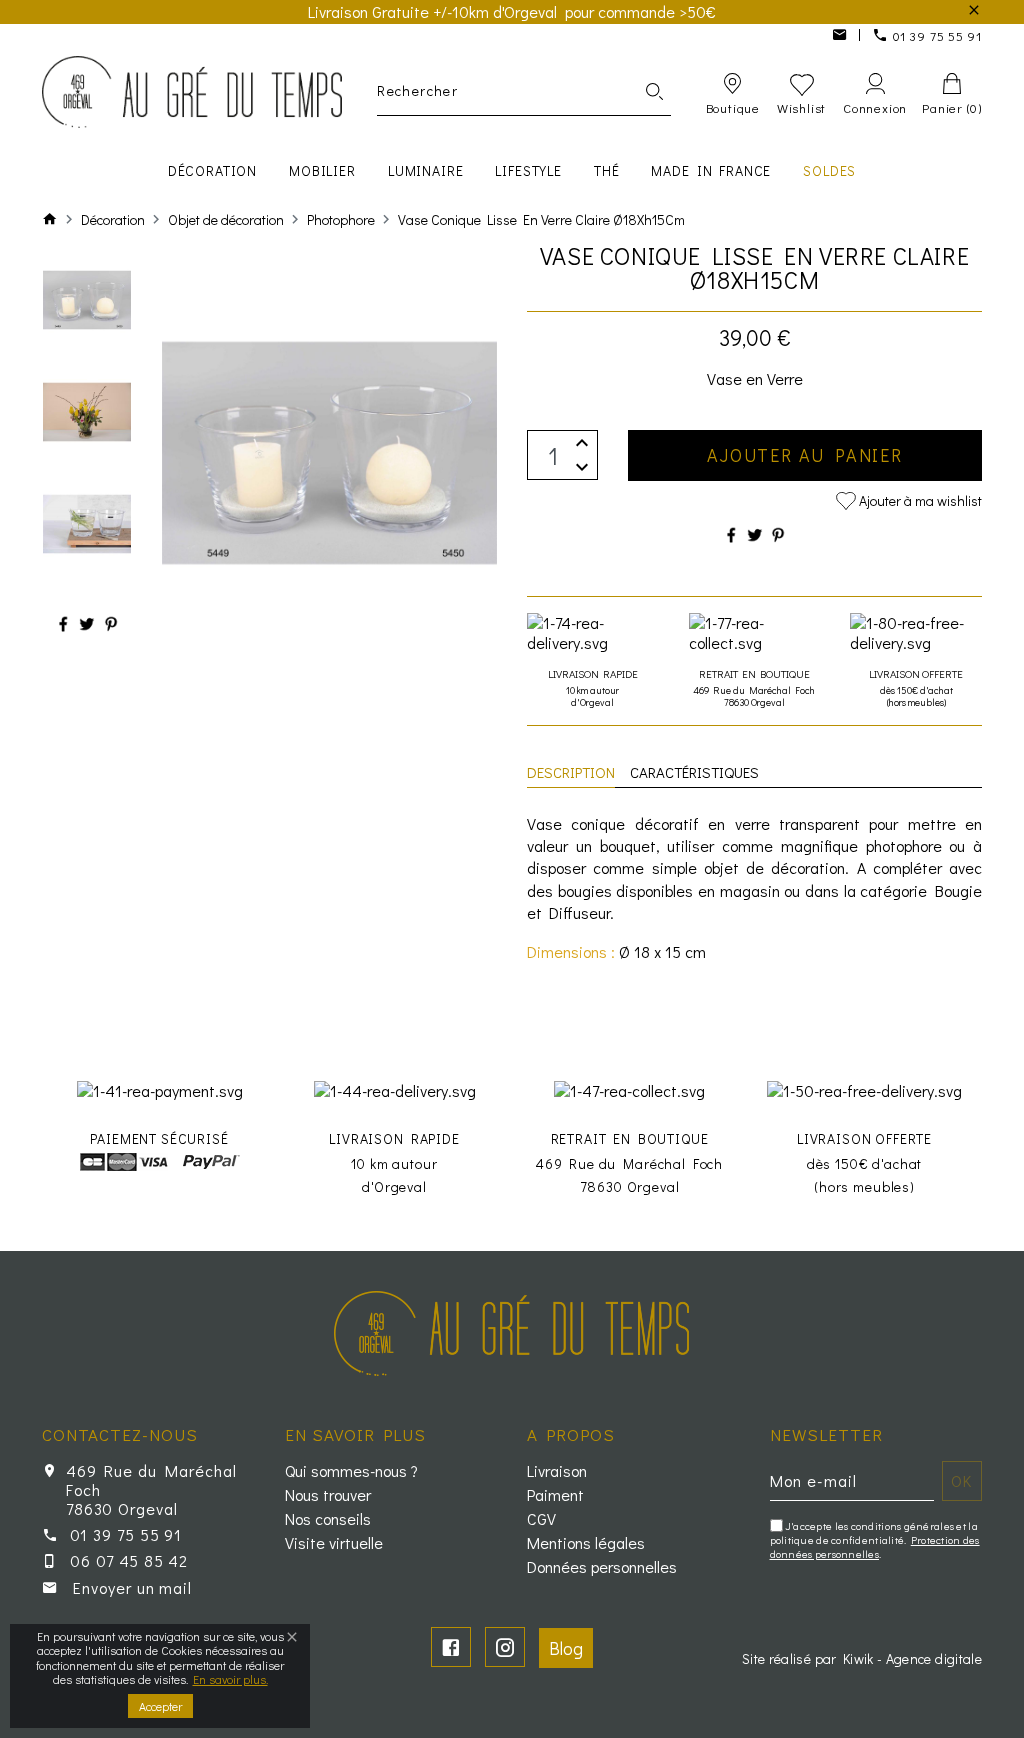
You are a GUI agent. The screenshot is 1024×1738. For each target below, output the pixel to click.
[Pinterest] (111, 623)
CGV (541, 1519)
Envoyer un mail (132, 1587)
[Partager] (63, 623)
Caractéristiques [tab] (694, 772)
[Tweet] (87, 623)
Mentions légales (586, 1543)
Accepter (160, 1706)
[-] (582, 467)
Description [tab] (571, 772)
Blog (566, 1648)
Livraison (557, 1471)
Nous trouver (328, 1495)
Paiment (555, 1495)
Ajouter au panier (805, 455)
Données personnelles (602, 1567)
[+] (582, 442)
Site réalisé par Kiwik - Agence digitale (862, 1658)
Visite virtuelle (334, 1543)
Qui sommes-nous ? (351, 1471)
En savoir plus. (230, 1679)
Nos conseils (328, 1519)
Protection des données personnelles (875, 1546)
